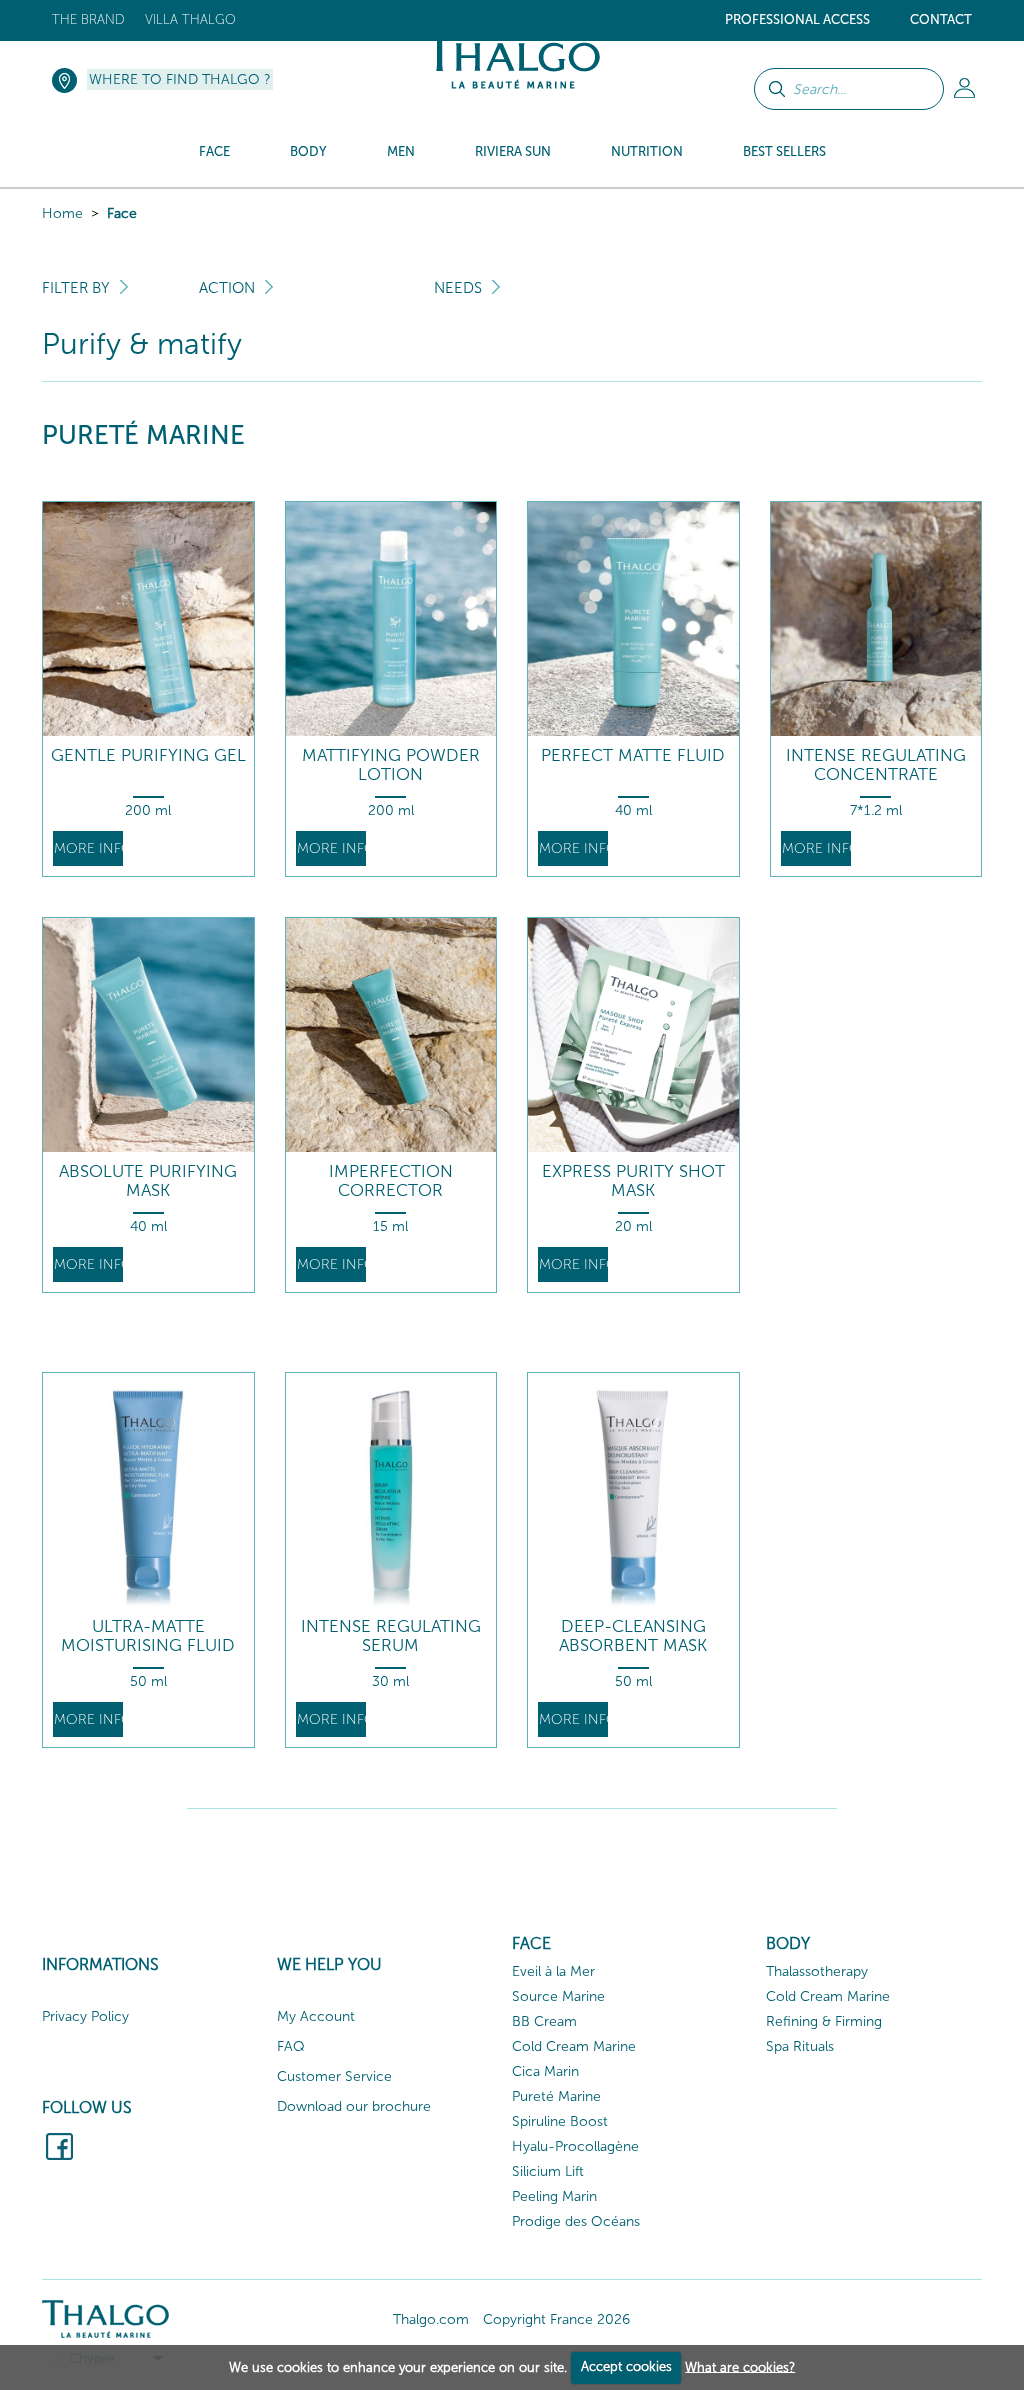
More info (88, 848)
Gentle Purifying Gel (148, 755)
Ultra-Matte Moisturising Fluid (148, 1635)
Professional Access (797, 19)
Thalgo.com (431, 2319)
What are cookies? (740, 2366)
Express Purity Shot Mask (633, 1180)
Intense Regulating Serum (391, 1635)
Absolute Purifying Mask (148, 1180)
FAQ (291, 2046)
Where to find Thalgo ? (180, 79)
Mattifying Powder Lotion (391, 764)
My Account (316, 2016)
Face (122, 213)
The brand (88, 19)
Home (62, 213)
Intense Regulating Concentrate (876, 764)
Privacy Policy (85, 2016)
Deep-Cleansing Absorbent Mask (633, 1635)
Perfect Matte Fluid (633, 755)
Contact (941, 19)
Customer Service (334, 2076)
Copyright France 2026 (556, 2319)
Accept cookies (626, 2366)
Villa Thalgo (190, 19)
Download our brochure (354, 2106)
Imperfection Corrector (391, 1180)
